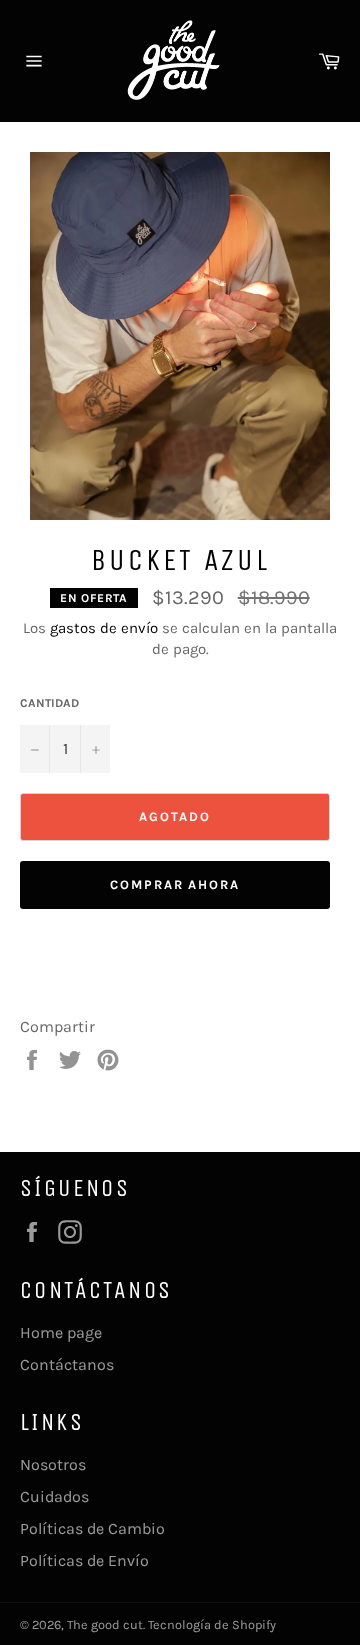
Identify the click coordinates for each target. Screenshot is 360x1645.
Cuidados (54, 1496)
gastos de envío (104, 628)
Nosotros (53, 1464)
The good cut (105, 1624)
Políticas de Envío (84, 1560)
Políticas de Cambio (92, 1528)
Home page (61, 1332)
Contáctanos (67, 1364)
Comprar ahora (175, 884)
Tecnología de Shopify (212, 1624)
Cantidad (49, 703)
